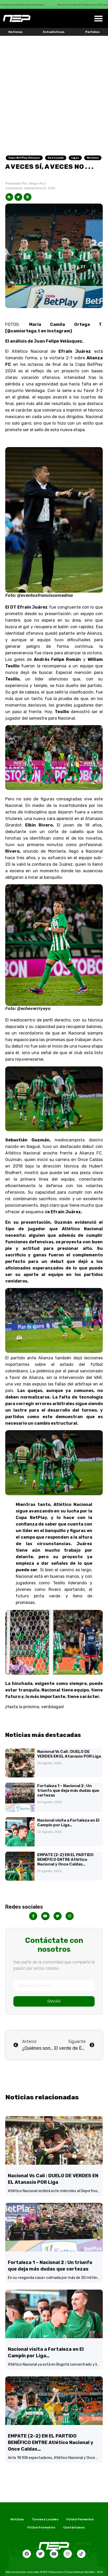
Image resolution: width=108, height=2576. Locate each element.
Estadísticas (54, 32)
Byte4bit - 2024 (94, 2572)
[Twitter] (40, 2554)
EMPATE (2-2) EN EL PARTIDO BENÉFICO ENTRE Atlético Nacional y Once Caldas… (65, 1859)
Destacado (56, 158)
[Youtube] (54, 2554)
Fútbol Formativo (41, 2527)
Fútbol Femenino (80, 2519)
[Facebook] (27, 2554)
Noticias (15, 32)
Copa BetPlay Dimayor (24, 158)
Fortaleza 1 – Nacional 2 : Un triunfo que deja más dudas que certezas (68, 1791)
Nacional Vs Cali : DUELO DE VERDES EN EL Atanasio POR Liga (69, 1754)
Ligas (75, 158)
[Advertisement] (54, 92)
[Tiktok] (81, 2554)
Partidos (92, 32)
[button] (98, 18)
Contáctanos (74, 2527)
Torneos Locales (45, 2519)
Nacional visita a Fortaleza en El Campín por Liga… (68, 1823)
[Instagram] (68, 2554)
